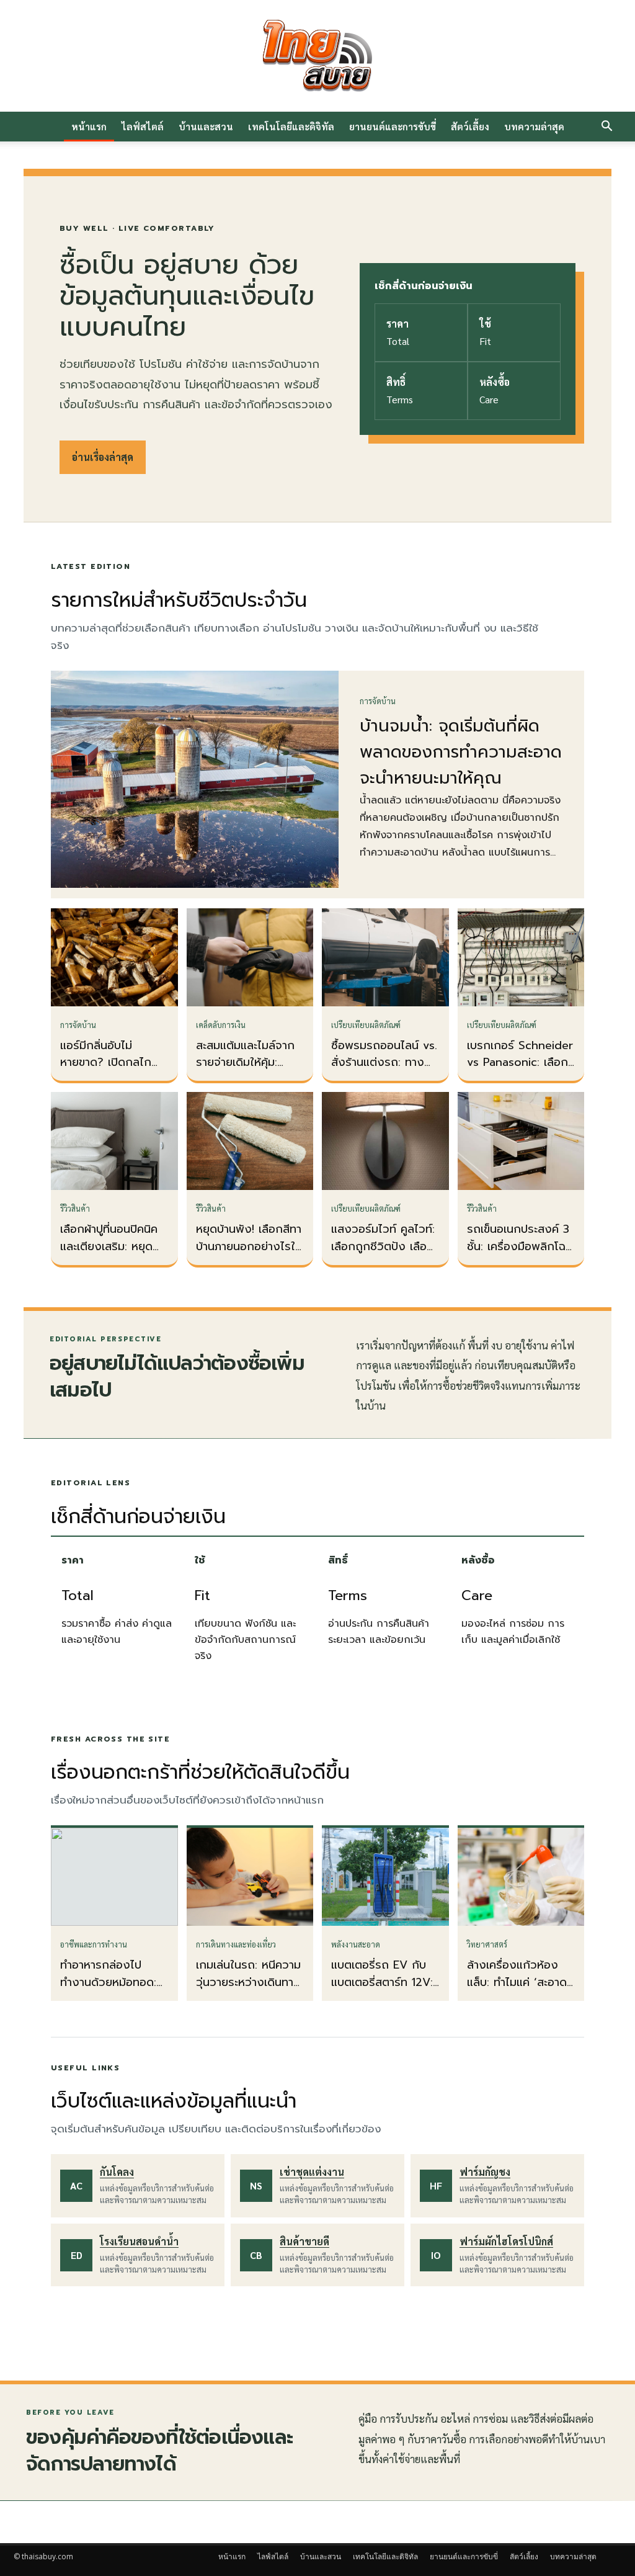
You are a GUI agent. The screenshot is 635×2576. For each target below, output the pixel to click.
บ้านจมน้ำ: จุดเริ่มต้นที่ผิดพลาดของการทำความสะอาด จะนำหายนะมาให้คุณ (461, 752)
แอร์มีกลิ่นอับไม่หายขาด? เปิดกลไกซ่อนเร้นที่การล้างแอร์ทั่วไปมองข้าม (110, 1071)
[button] (606, 127)
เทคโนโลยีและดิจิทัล (291, 126)
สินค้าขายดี (304, 2241)
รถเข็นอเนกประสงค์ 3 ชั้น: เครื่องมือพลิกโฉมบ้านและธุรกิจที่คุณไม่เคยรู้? (520, 1255)
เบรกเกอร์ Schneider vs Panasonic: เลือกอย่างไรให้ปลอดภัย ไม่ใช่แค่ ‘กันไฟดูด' (520, 1071)
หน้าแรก (89, 126)
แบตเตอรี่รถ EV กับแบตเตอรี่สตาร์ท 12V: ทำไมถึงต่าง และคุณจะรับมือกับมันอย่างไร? (385, 1991)
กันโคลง (117, 2172)
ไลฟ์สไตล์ (143, 126)
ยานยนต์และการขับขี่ (393, 126)
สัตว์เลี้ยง (470, 126)
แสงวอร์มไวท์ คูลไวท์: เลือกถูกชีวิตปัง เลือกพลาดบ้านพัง (383, 1246)
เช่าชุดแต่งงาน (312, 2172)
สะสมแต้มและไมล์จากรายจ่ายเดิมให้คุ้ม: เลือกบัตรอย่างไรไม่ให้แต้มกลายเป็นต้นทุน (248, 1071)
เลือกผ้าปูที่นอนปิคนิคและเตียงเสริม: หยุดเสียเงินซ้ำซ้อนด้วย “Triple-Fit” (109, 1255)
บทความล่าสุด (534, 126)
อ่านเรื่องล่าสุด (103, 457)
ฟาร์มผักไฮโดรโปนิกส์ (506, 2241)
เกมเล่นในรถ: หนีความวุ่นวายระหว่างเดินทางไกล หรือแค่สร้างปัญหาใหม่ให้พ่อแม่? (248, 1991)
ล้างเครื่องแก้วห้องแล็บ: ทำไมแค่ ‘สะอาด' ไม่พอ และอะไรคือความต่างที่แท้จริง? (521, 1991)
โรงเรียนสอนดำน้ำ (139, 2241)
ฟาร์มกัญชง (485, 2172)
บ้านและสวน (206, 126)
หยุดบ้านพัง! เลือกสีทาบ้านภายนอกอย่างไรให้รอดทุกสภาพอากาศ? (249, 1246)
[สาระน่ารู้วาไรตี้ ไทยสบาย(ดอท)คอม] (317, 56)
